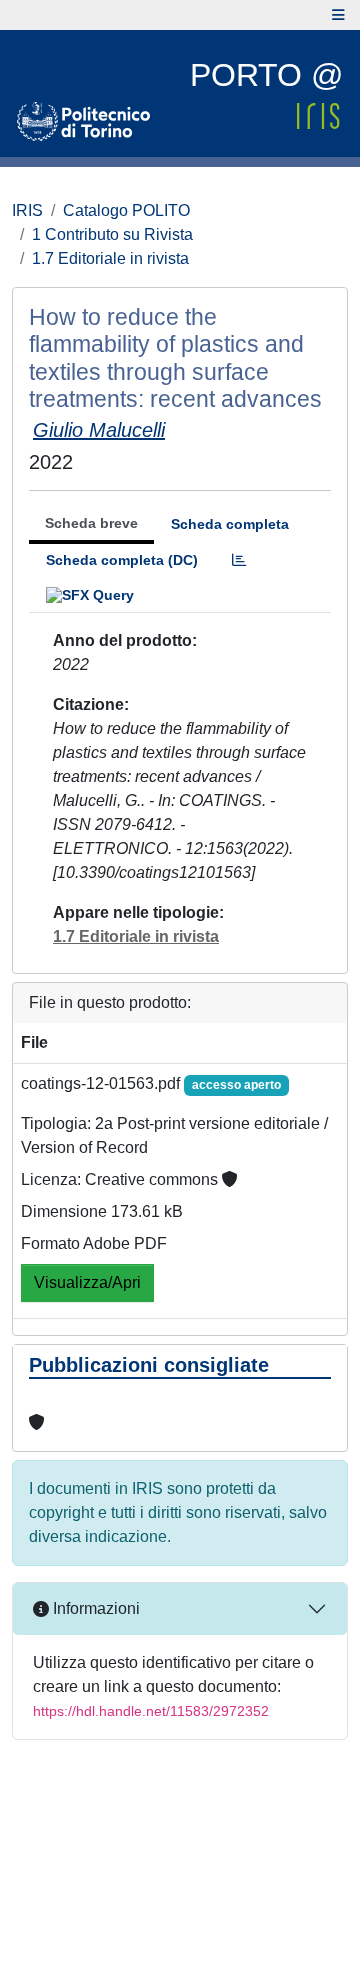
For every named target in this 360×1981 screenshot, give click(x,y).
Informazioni (94, 1608)
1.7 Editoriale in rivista (110, 258)
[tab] (239, 560)
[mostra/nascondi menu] (338, 15)
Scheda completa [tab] (230, 524)
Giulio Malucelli (99, 430)
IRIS (27, 210)
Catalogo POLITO (126, 210)
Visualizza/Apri (87, 1282)
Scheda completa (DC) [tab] (122, 560)
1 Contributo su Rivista (112, 234)
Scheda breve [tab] (91, 523)
